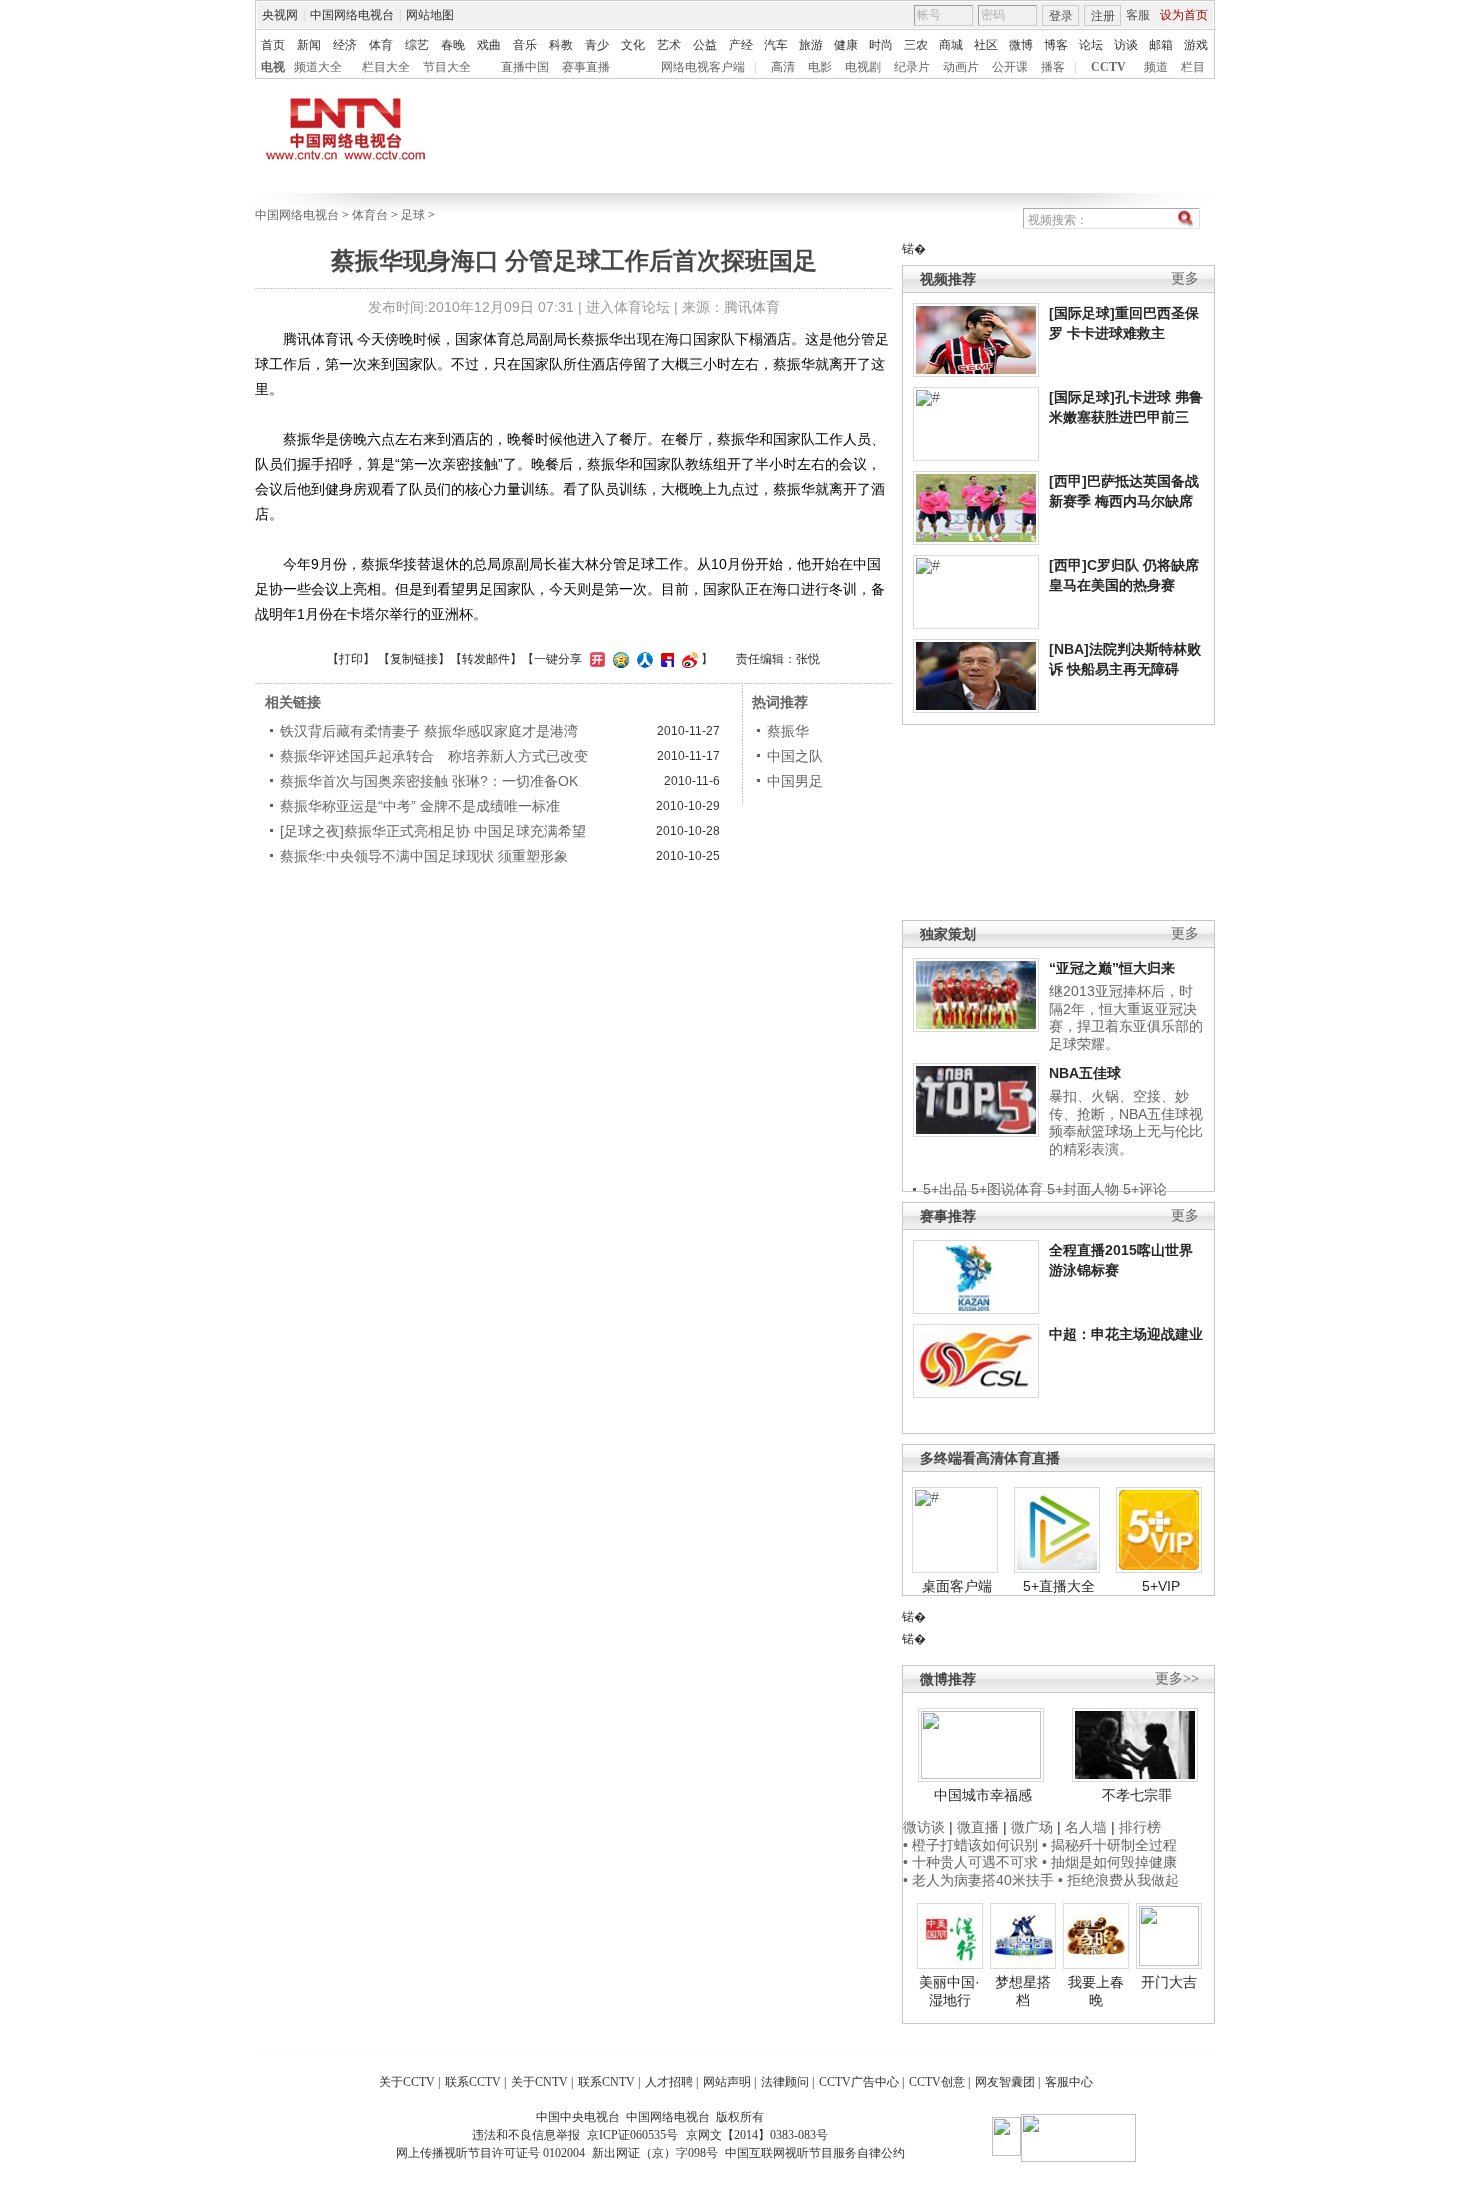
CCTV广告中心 (859, 2082)
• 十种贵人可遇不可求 (972, 1862)
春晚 (453, 45)
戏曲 (489, 45)
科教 (561, 45)
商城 (951, 45)
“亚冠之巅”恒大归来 (1112, 968)
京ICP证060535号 (632, 2135)
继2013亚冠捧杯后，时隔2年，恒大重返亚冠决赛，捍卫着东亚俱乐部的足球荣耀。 (1126, 1017)
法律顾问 (785, 2082)
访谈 (1126, 45)
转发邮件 (486, 659)
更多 (1185, 278)
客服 (1138, 15)
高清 (783, 67)
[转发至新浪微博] (687, 659)
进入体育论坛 (628, 307)
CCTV (1108, 67)
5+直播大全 (1059, 1586)
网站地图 (430, 15)
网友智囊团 (1005, 2082)
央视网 (280, 15)
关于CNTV (539, 2082)
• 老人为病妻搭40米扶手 (978, 1880)
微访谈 (924, 1827)
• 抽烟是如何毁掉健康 (1109, 1862)
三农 (916, 45)
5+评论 (1145, 1189)
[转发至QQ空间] (618, 659)
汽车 (776, 45)
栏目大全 (386, 67)
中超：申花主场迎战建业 (1126, 1334)
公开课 (1010, 67)
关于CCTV (407, 2082)
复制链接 (414, 659)
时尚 (881, 45)
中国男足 (795, 781)
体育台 (370, 215)
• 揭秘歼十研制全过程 (1109, 1845)
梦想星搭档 (1023, 1991)
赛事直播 (586, 67)
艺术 (669, 45)
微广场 (1032, 1827)
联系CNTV (606, 2082)
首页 (273, 45)
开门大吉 (1169, 1982)
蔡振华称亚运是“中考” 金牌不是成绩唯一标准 (420, 806)
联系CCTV (473, 2082)
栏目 (1193, 67)
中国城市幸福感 (983, 1795)
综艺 (417, 45)
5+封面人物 (1083, 1189)
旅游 (811, 45)
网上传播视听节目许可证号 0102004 (490, 2153)
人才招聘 (669, 2082)
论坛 (1091, 45)
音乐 (525, 45)
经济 (345, 45)
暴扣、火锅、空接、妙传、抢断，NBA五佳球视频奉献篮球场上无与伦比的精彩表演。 (1126, 1122)
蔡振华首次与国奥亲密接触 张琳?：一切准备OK (429, 781)
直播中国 (525, 67)
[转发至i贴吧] (665, 659)
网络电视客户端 (703, 67)
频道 (1156, 67)
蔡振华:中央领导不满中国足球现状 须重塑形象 (424, 856)
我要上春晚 (1096, 1991)
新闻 (309, 45)
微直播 (978, 1827)
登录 (1061, 16)
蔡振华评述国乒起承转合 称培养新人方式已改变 (434, 756)
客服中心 (1069, 2082)
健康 (846, 45)
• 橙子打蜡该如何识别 (970, 1845)
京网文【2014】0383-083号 (757, 2135)
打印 (351, 659)
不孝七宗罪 (1137, 1795)
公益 (705, 45)
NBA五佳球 (1085, 1073)
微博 (1021, 45)
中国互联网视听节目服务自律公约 (815, 2153)
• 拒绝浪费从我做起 (1118, 1880)
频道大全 (318, 67)
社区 (986, 45)
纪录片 (912, 67)
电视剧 (863, 67)
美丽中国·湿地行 (949, 1991)
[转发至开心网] (595, 659)
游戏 (1196, 45)
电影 (820, 67)
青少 (597, 45)
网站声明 (727, 2082)
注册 (1103, 16)
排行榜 (1140, 1827)
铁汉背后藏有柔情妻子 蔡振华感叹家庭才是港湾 (429, 731)
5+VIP (1161, 1586)
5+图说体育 (1007, 1189)
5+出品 (945, 1189)
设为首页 (1184, 15)
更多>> (1177, 1678)
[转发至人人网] (642, 659)
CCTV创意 (937, 2082)
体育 (381, 45)
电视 (273, 67)
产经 (741, 45)
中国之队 (795, 756)
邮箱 (1161, 45)
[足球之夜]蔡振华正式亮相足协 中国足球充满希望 (433, 831)
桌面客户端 (957, 1586)
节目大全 (447, 67)
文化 (633, 45)
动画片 (961, 67)
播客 (1053, 67)
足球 (413, 215)
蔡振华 (788, 731)
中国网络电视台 (352, 15)
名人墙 (1086, 1827)
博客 (1056, 45)
